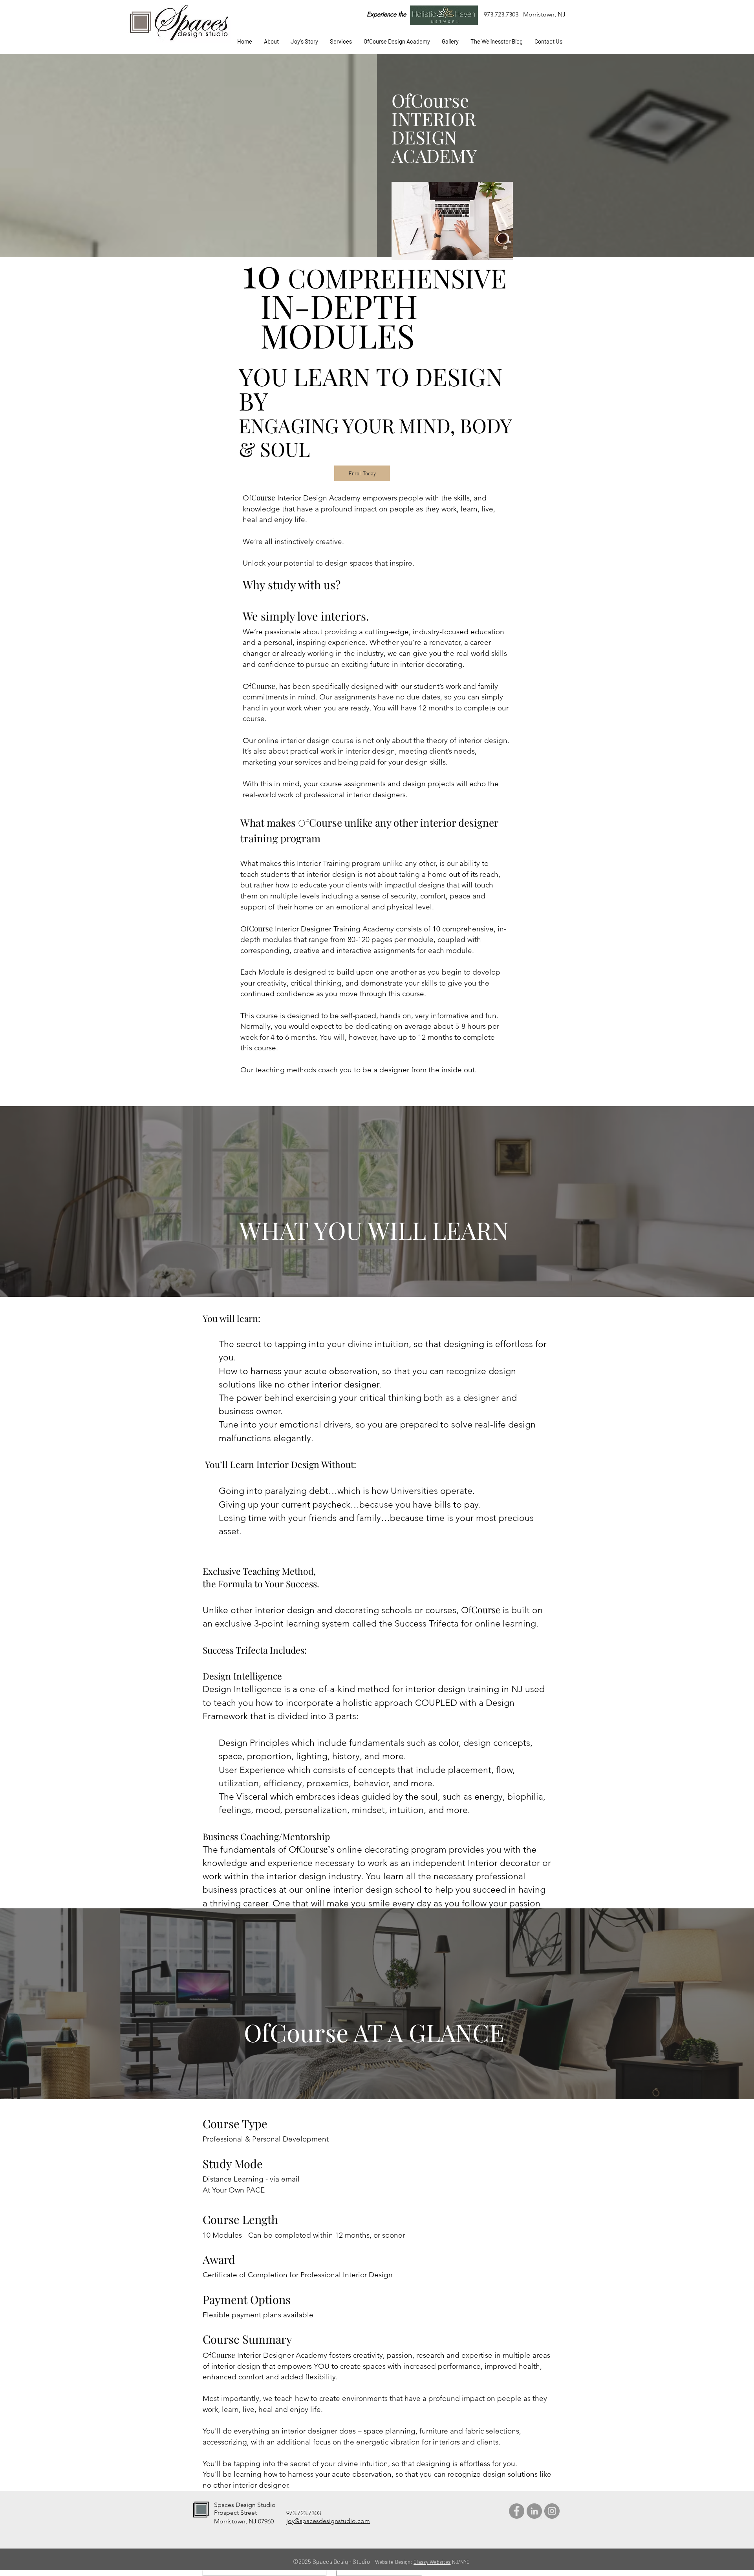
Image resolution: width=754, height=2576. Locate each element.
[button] (341, 41)
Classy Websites (432, 2562)
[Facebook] (517, 2511)
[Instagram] (552, 2511)
